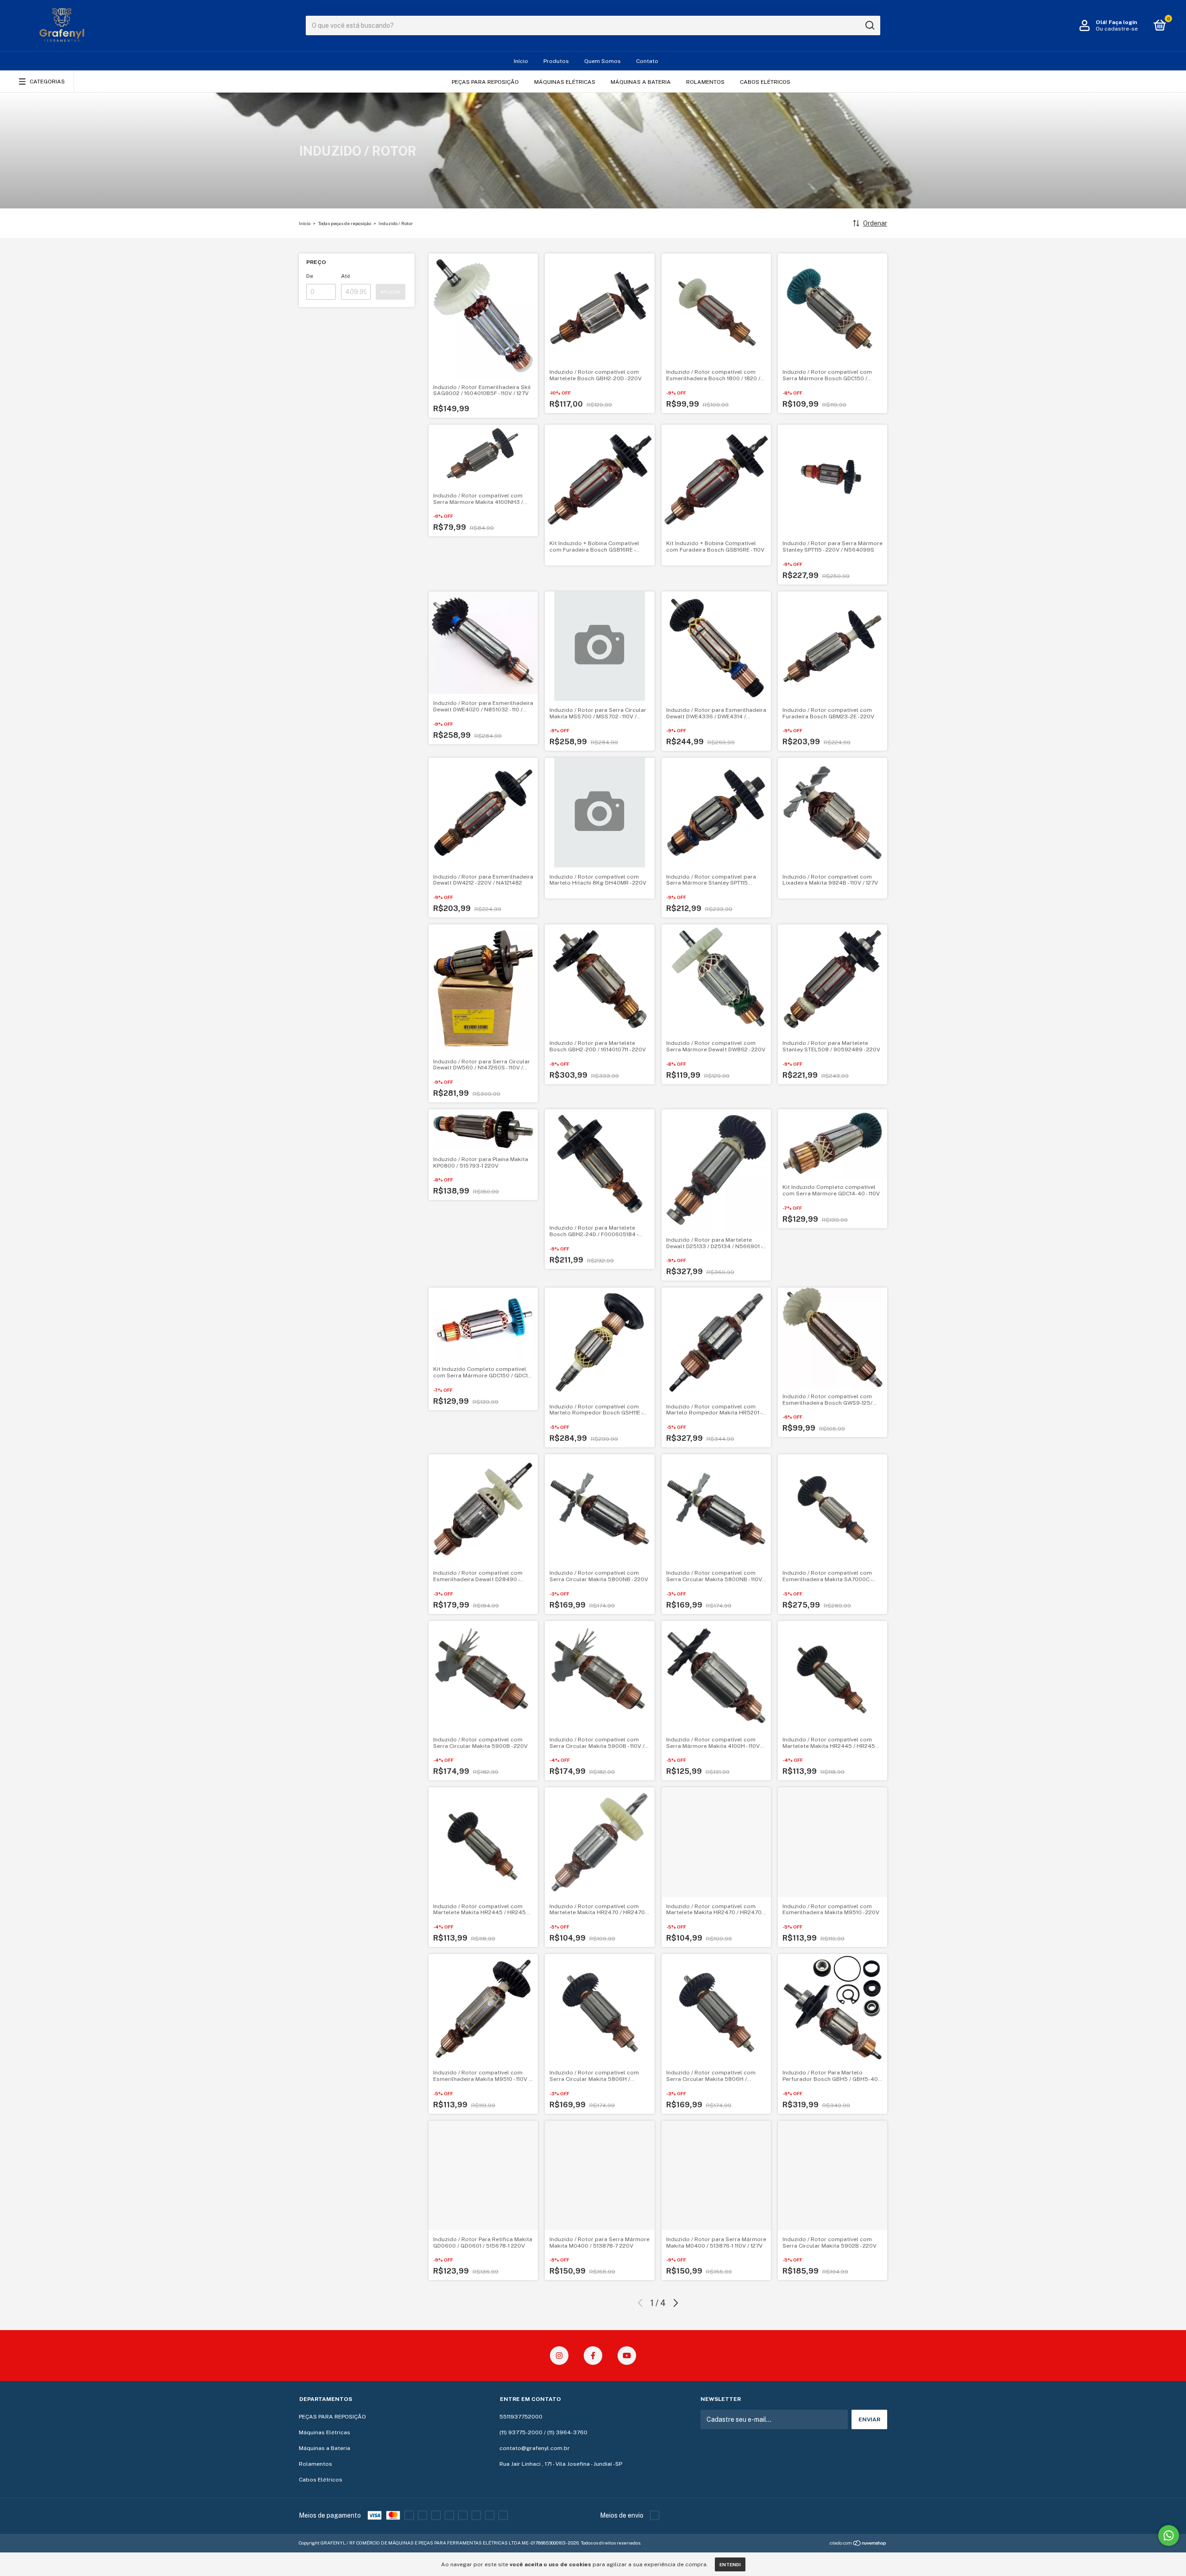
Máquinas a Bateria (641, 82)
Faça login (1123, 22)
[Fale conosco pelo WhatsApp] (1169, 2535)
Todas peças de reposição (344, 223)
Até (346, 276)
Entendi (730, 2564)
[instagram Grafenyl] (559, 2356)
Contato (647, 61)
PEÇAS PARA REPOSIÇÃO (485, 82)
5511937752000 (521, 2417)
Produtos (556, 61)
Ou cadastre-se (1117, 29)
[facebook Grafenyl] (593, 2356)
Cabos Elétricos (765, 82)
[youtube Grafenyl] (627, 2356)
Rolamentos (705, 82)
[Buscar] (869, 25)
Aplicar (391, 292)
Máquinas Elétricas (565, 82)
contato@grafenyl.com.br (535, 2448)
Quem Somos (602, 61)
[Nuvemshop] (858, 2544)
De (310, 276)
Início (521, 61)
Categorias (47, 82)
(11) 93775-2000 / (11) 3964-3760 (543, 2432)
